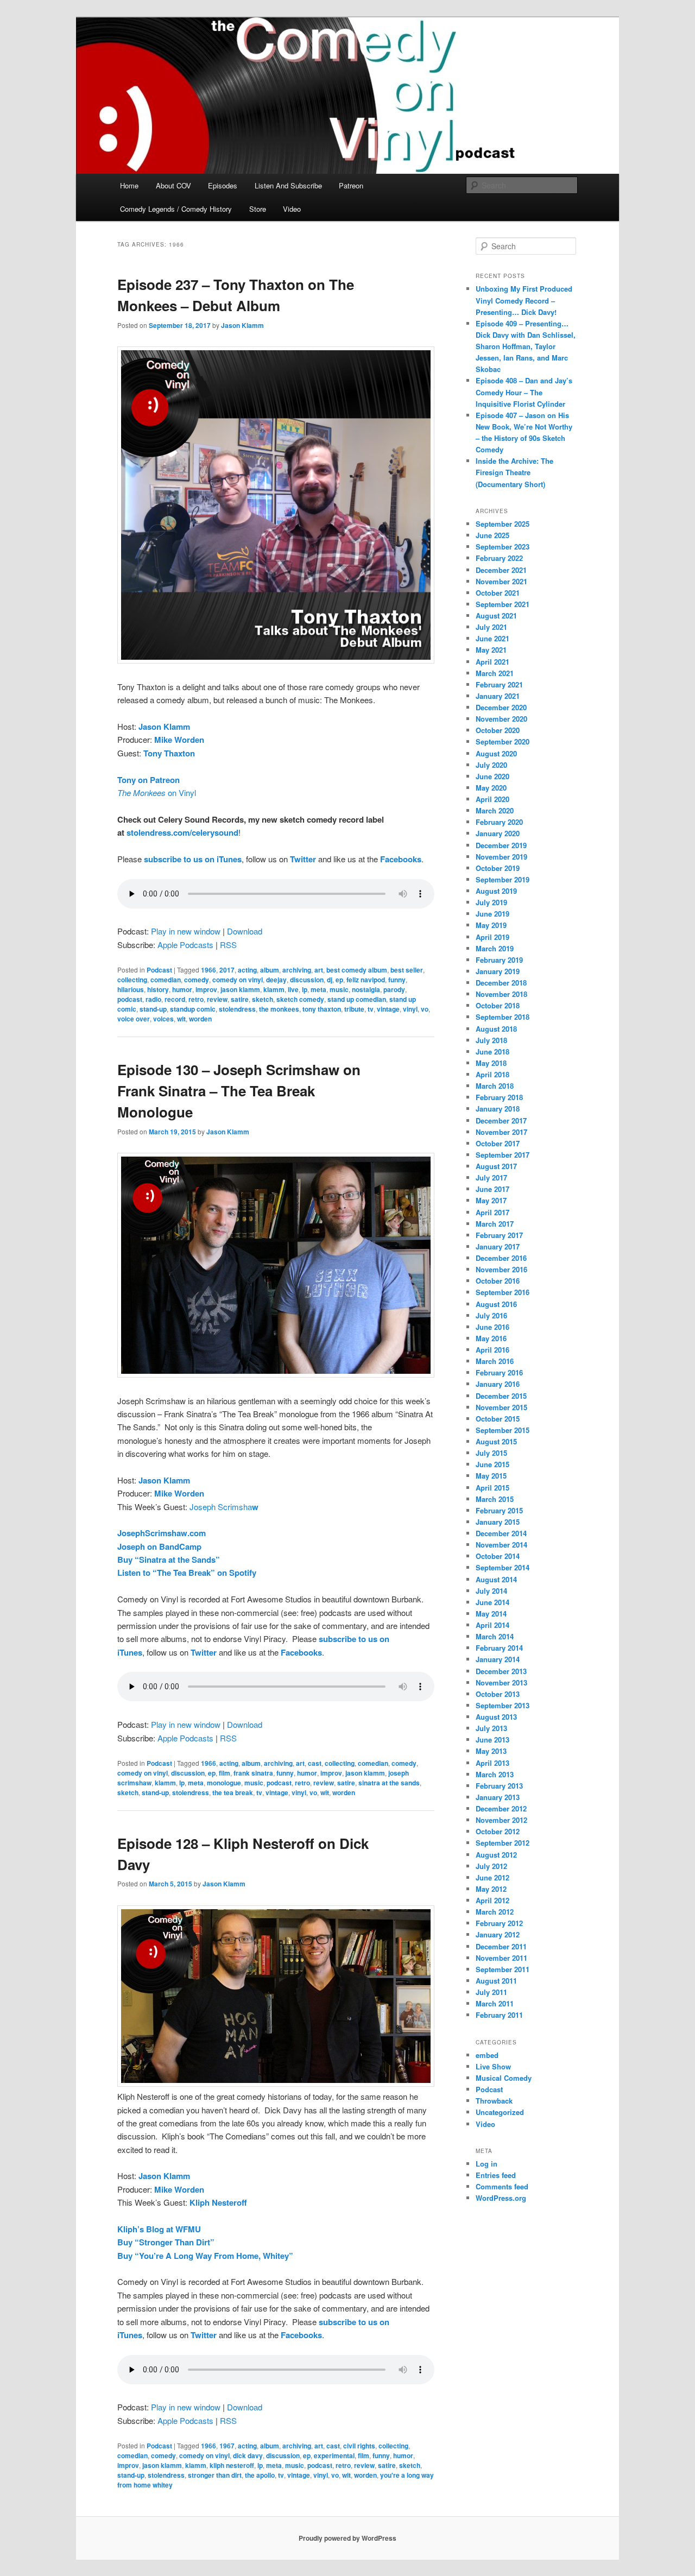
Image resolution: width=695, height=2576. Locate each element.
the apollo (260, 2475)
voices (163, 1019)
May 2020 (491, 788)
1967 (227, 2446)
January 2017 (498, 1246)
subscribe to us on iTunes (193, 859)
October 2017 (498, 1143)
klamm (274, 989)
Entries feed (496, 2175)
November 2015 (501, 1407)
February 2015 (499, 1510)
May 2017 (491, 1200)
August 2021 (496, 615)
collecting (132, 980)
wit (181, 1019)
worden (200, 1019)
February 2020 (499, 822)
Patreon (351, 185)
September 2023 (503, 547)
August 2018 (496, 1029)
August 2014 (496, 1579)
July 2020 (491, 765)
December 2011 (501, 1946)
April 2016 (492, 1350)
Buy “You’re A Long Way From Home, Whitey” (205, 2256)
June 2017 (492, 1189)
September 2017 (503, 1155)
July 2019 (491, 902)
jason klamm (240, 989)
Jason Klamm (242, 325)
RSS (228, 945)
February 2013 (499, 1786)
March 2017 (495, 1224)
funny (397, 980)
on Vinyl (157, 793)
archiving (297, 970)
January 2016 (498, 1384)
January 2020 (498, 833)
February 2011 (499, 2015)
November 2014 (501, 1545)
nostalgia (366, 989)
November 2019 (501, 857)
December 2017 (501, 1120)
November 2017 (501, 1132)
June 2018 (492, 1052)
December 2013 (501, 1671)
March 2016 (495, 1361)
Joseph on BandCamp (159, 1546)
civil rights (359, 2446)
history (158, 989)
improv (206, 989)
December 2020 (501, 707)
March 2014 (495, 1636)
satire (240, 999)
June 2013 (492, 1740)
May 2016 (491, 1338)
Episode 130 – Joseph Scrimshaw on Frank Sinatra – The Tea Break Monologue (239, 1091)
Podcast (159, 970)
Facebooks (401, 859)
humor (182, 989)
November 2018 (501, 994)
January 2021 (498, 696)
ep (339, 980)
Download (245, 931)
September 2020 (503, 741)
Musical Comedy (504, 2078)
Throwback (494, 2101)
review (217, 999)
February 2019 (499, 960)
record (175, 999)
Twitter (303, 859)
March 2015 (495, 1499)
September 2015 (503, 1430)
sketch (263, 999)
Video (292, 209)
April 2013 (492, 1763)
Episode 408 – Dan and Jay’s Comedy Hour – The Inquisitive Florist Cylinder (524, 392)
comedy (197, 980)
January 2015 (498, 1522)
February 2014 (499, 1648)
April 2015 (492, 1488)
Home (129, 185)
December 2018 (501, 983)
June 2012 (492, 1877)
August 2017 (496, 1166)
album (270, 970)
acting (247, 970)
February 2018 (499, 1097)
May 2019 (491, 925)
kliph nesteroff (232, 2465)
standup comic (193, 1009)
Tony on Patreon (149, 780)
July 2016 (491, 1315)
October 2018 (498, 1005)
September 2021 (503, 604)
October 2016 (498, 1281)
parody (394, 989)
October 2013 (498, 1694)
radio (153, 999)
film (225, 1773)
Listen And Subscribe (288, 185)
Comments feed (502, 2186)
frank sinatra (253, 1773)
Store (258, 209)
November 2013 (501, 1682)
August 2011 (496, 1981)
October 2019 (498, 868)
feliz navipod (366, 980)
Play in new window (186, 931)
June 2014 (492, 1602)
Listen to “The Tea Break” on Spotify (187, 1573)
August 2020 (496, 753)
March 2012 (495, 1912)
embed (487, 2055)
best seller (407, 970)
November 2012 (501, 1820)
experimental (334, 2455)
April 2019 (492, 937)
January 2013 (498, 1797)
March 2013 (495, 1774)
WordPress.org (501, 2198)
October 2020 (498, 730)
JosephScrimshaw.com (162, 1533)
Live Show (493, 2066)
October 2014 (498, 1556)
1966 (208, 970)
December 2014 (501, 1533)
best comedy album (357, 970)
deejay (276, 980)
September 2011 (503, 1969)
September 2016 (503, 1292)
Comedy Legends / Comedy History (176, 209)
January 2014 (498, 1659)
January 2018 (498, 1109)
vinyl (410, 1009)
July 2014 (491, 1591)
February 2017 (499, 1235)
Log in (486, 2164)
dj (330, 980)
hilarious (131, 989)
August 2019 (496, 891)
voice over (134, 1019)
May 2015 (491, 1476)
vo (425, 1009)
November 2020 (501, 719)
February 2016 (499, 1372)
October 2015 (498, 1419)
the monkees (279, 1009)
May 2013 (491, 1751)
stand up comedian (357, 999)
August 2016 (496, 1304)
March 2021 (495, 673)
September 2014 (503, 1567)
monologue (224, 1783)
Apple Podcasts (185, 945)
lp (305, 989)
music (339, 989)
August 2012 (496, 1855)
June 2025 (492, 535)
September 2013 (503, 1705)
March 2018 (495, 1086)
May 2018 (491, 1063)
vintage (388, 1009)
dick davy (248, 2455)
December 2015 (501, 1396)
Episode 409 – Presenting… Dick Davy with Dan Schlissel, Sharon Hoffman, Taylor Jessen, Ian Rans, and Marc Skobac (526, 346)
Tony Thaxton (169, 753)
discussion (307, 980)
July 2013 (491, 1728)
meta (318, 989)
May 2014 (491, 1614)
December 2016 (501, 1258)
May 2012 (491, 1889)
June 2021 (492, 638)
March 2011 (495, 2003)
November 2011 (501, 1958)
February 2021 (499, 684)
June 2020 (492, 776)
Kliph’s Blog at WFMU (159, 2229)
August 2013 (496, 1717)
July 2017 (491, 1177)
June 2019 (492, 914)
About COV (173, 185)
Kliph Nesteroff (218, 2202)
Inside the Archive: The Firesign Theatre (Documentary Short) (514, 472)
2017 (227, 970)
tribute (354, 1009)
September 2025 (503, 524)
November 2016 (501, 1269)
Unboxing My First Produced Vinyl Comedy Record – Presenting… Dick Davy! (524, 300)
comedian (166, 980)
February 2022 (499, 558)
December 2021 (501, 570)
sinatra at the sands (389, 1783)
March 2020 (495, 810)
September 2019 (503, 879)
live (293, 989)
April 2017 (492, 1212)
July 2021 (491, 627)
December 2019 (501, 845)
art (319, 970)
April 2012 (492, 1900)
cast (315, 1763)
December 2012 (501, 1808)
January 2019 (498, 971)
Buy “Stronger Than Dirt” (166, 2242)
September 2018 (503, 1017)
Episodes (223, 185)
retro (196, 999)
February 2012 (499, 1923)
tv (371, 1009)
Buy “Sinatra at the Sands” (169, 1560)
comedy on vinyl (238, 980)
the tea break (233, 1792)
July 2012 (491, 1866)
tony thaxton (322, 1009)
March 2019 (495, 948)
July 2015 (491, 1453)
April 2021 (492, 662)
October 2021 (498, 593)
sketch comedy (300, 999)
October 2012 (498, 1831)
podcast (130, 999)
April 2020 (492, 799)
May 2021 (491, 650)
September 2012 (503, 1843)
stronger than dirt (215, 2475)
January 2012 (498, 1934)
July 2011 (491, 1992)
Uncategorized (500, 2112)
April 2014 (492, 1625)
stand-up (153, 1009)
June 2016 (492, 1327)
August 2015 (496, 1441)
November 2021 (501, 581)
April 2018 (492, 1074)
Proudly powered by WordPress (347, 2538)
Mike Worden (179, 740)
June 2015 (492, 1464)
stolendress (237, 1009)
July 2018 (491, 1040)
